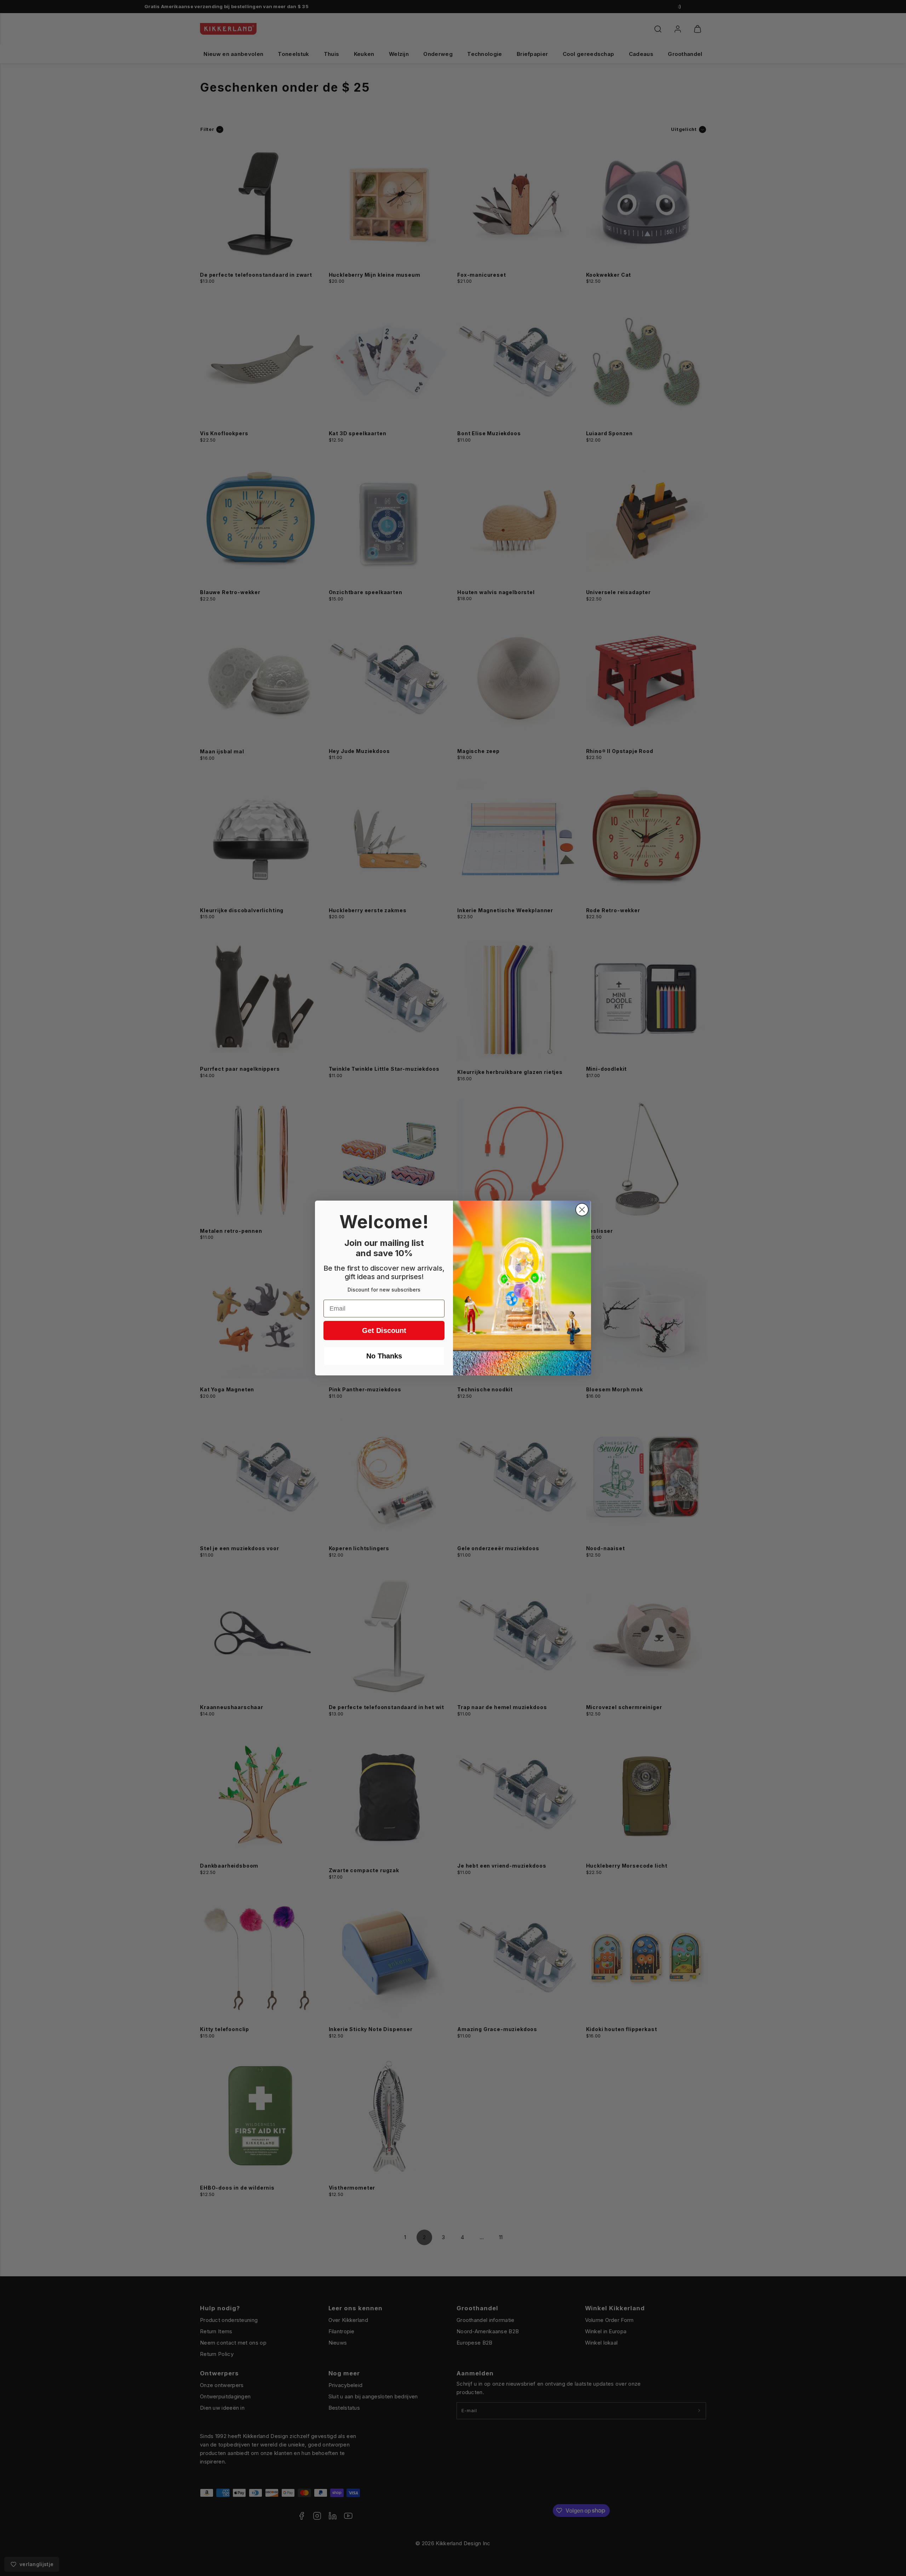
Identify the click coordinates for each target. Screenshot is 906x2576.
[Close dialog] (582, 1210)
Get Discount (384, 1330)
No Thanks (384, 1356)
